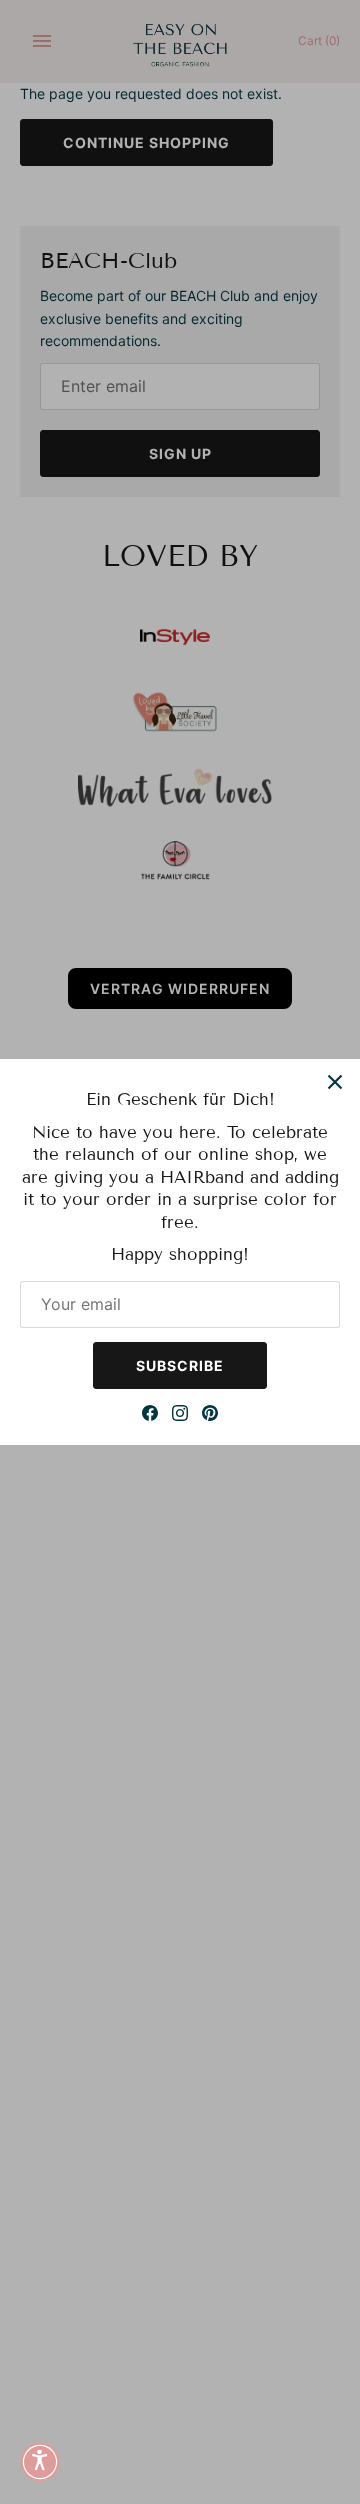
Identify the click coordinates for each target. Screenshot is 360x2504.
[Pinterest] (210, 1415)
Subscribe (180, 1365)
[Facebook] (150, 1415)
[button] (40, 2464)
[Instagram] (180, 1415)
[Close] (335, 1084)
